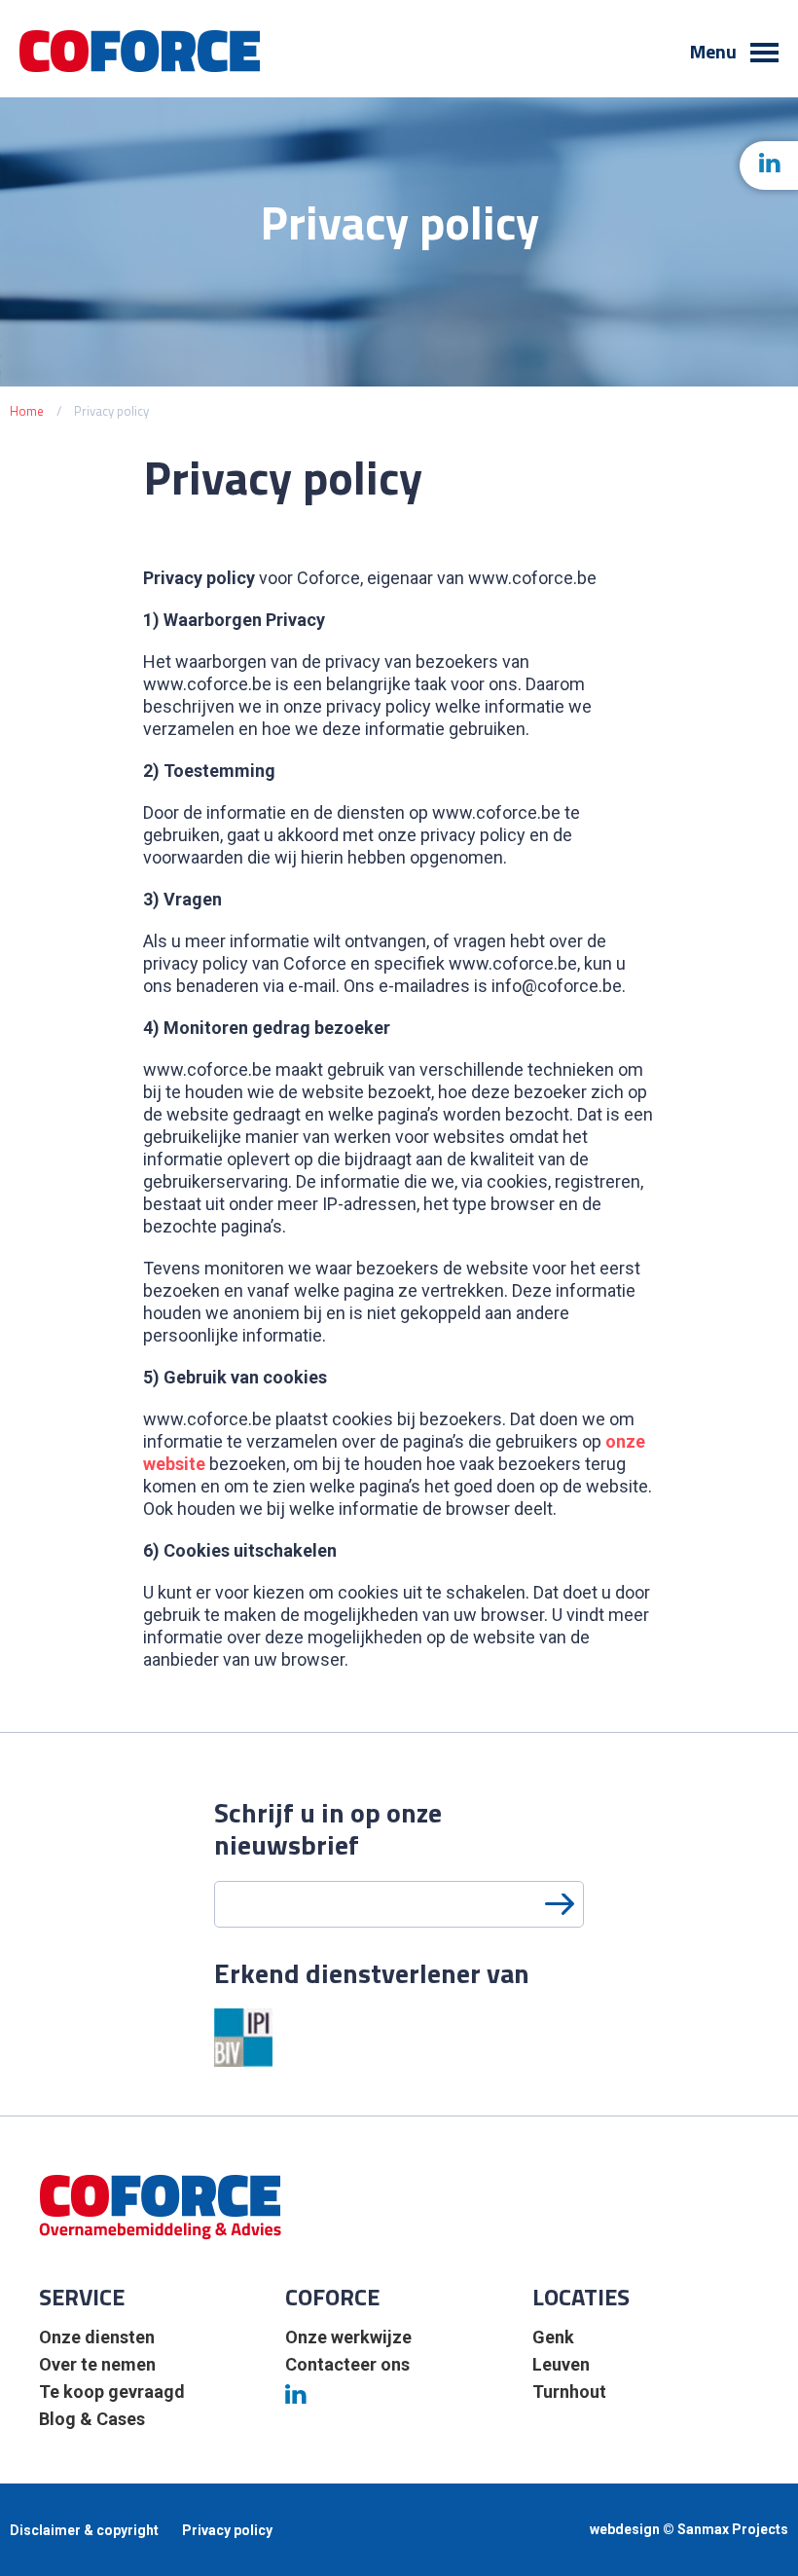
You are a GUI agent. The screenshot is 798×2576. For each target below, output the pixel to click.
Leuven (561, 2364)
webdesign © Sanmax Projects (689, 2529)
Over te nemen (97, 2364)
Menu (715, 53)
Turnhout (569, 2392)
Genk (553, 2337)
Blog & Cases (92, 2419)
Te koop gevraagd (112, 2392)
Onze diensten (97, 2337)
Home (27, 411)
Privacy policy (227, 2530)
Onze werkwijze (348, 2337)
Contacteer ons (347, 2364)
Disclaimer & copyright (84, 2530)
